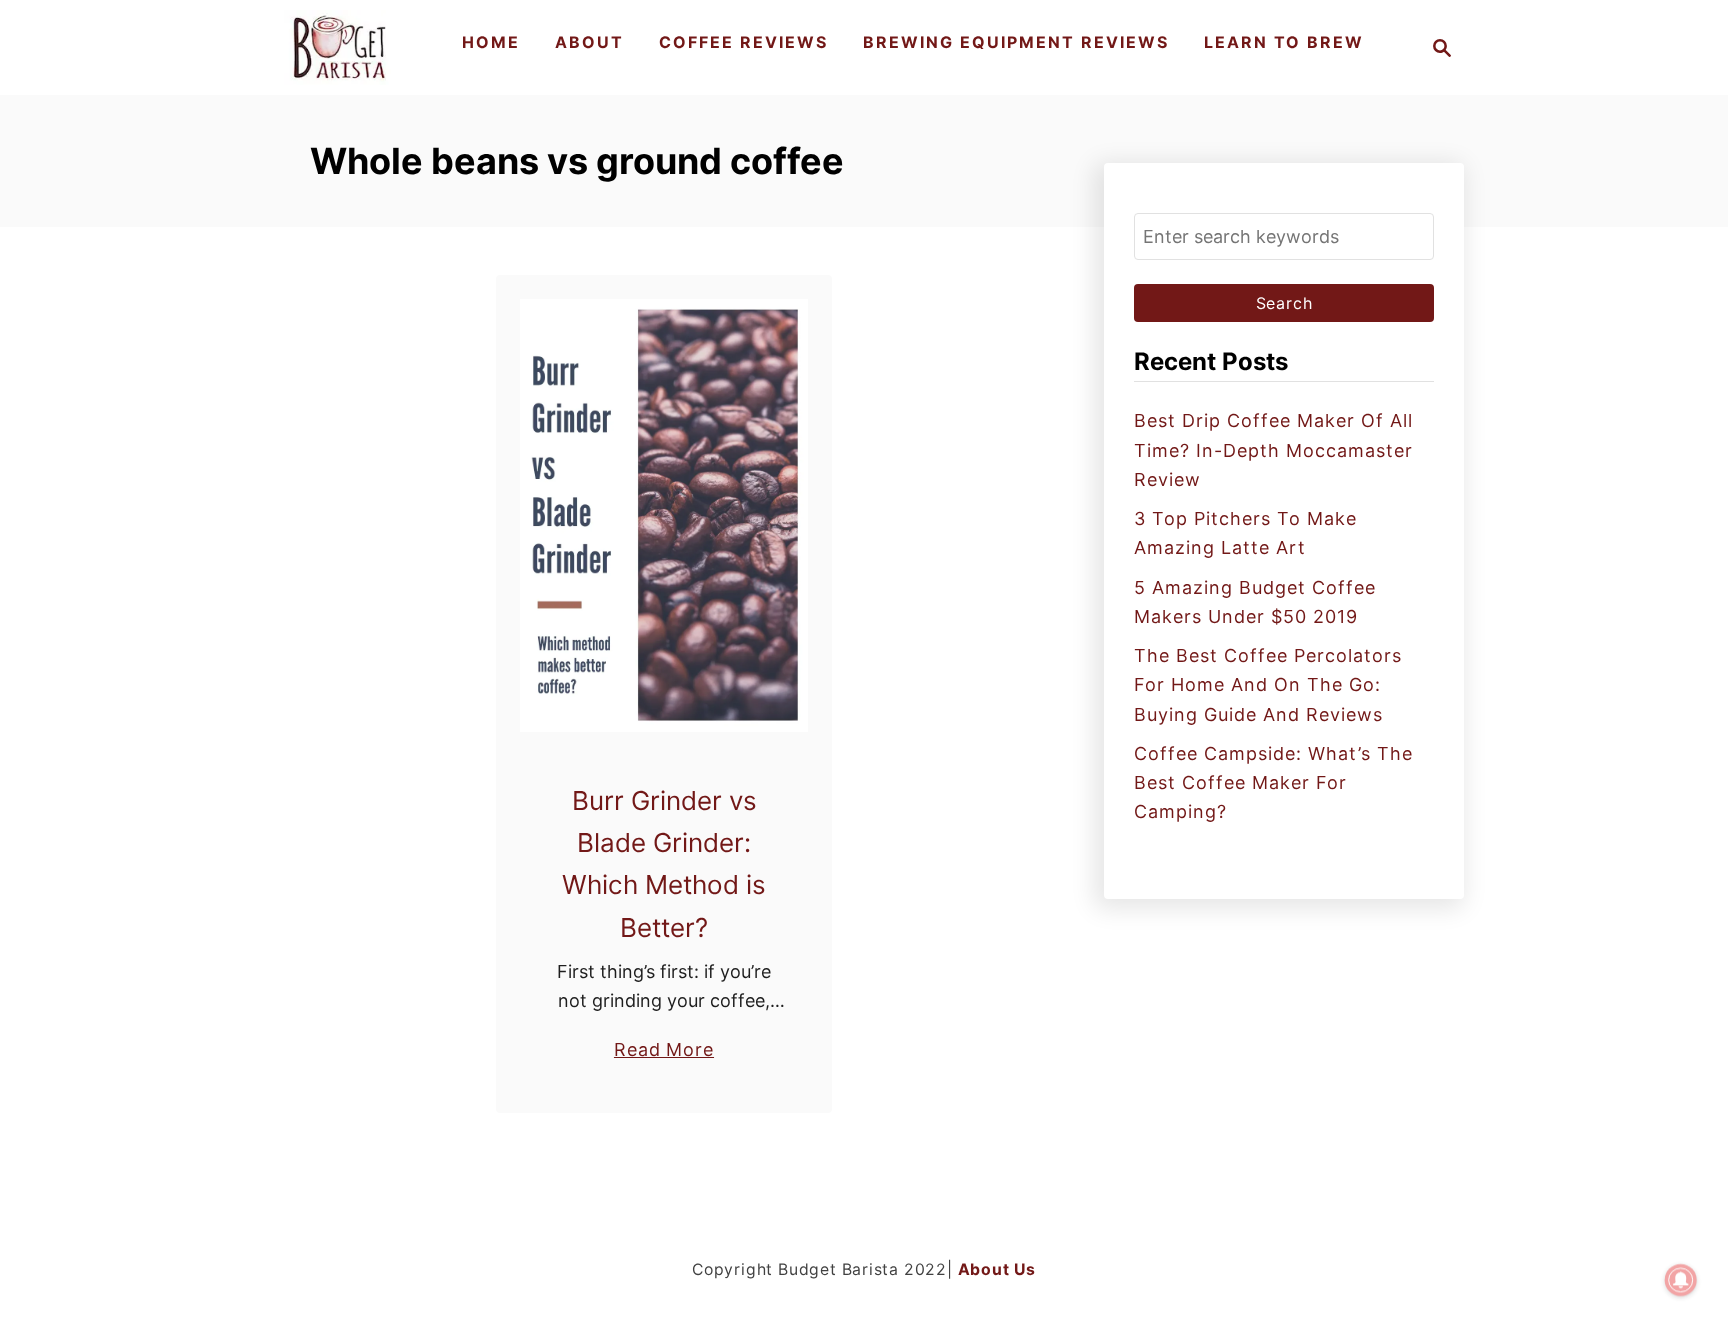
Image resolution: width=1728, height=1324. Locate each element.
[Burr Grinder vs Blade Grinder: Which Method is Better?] (664, 515)
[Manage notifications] (1681, 1280)
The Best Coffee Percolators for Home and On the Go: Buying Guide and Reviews (1268, 685)
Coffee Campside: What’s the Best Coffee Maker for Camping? (1273, 783)
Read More (664, 1051)
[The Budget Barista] (342, 47)
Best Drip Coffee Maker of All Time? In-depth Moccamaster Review (1273, 450)
